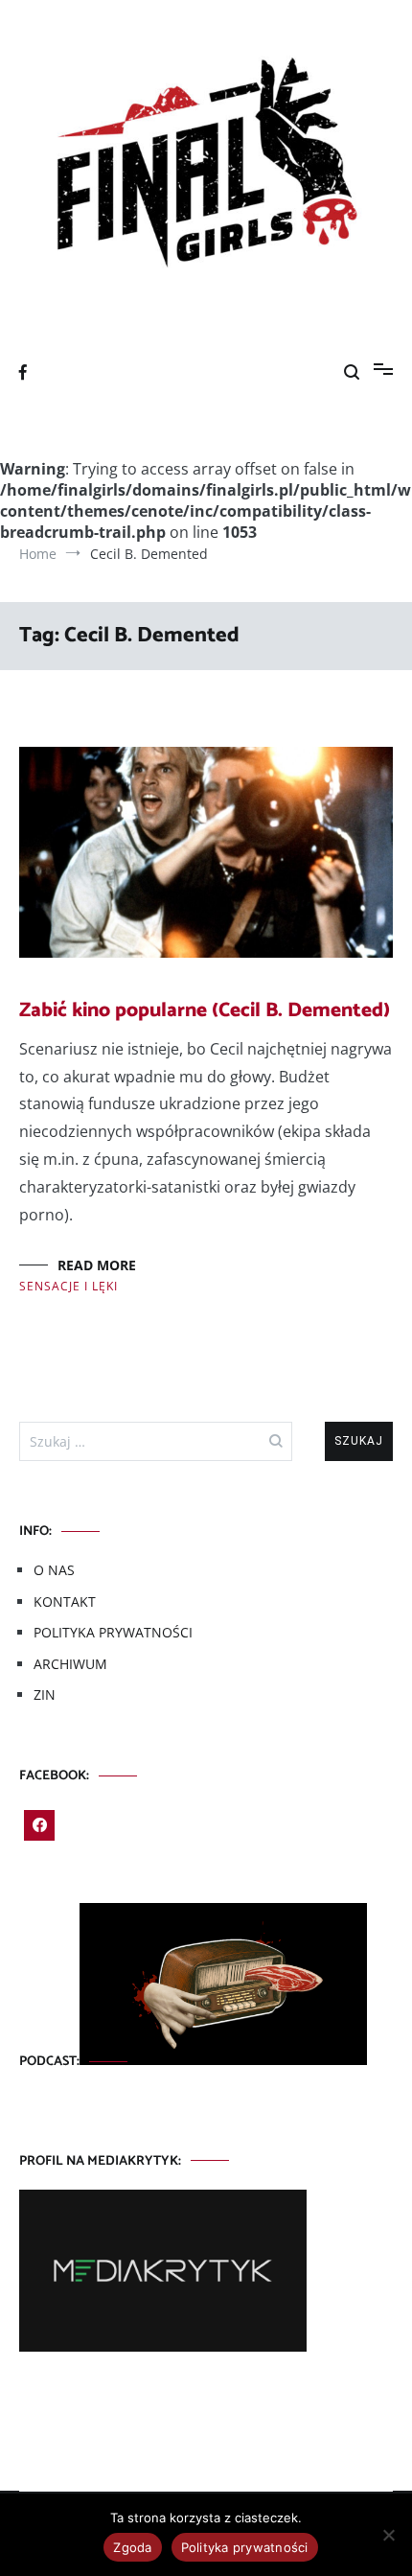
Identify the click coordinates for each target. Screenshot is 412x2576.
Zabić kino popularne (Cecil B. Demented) (205, 1010)
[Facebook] (39, 1825)
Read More (97, 1265)
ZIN (45, 1694)
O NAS (54, 1570)
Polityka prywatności (245, 2547)
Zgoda (132, 2547)
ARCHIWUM (70, 1664)
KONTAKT (65, 1601)
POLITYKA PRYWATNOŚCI (113, 1632)
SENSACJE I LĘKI (69, 1286)
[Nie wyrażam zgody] (388, 2535)
